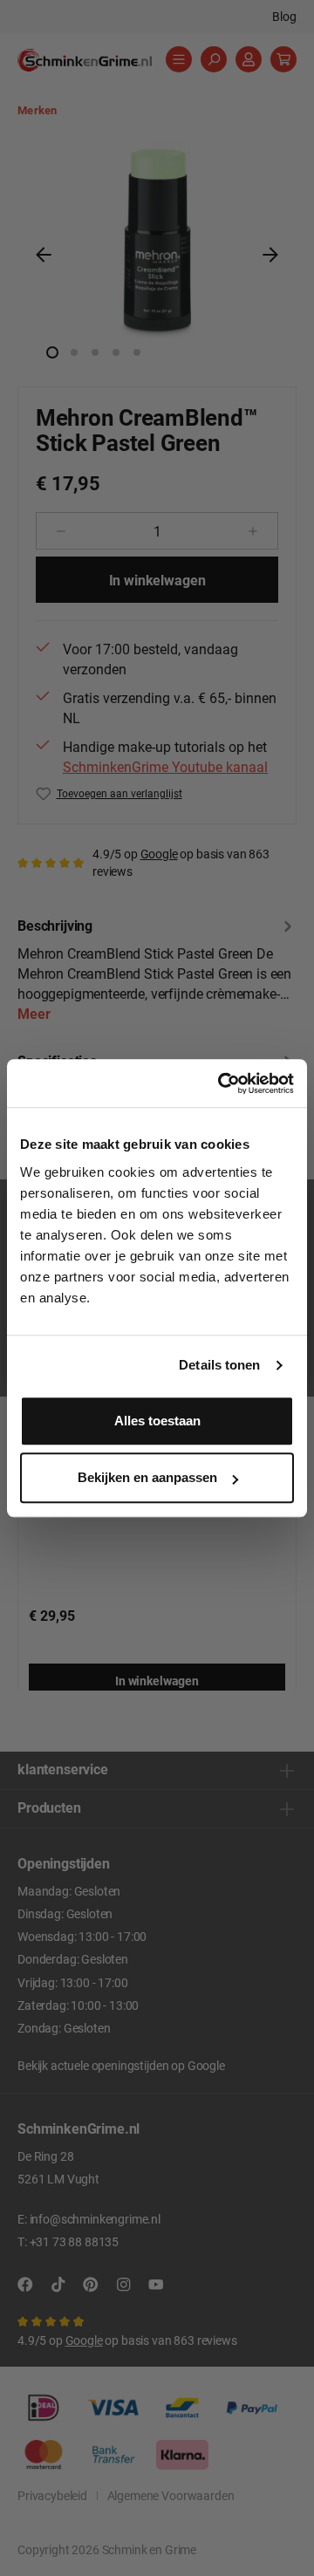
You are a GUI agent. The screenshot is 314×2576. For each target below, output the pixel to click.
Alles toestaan (157, 1421)
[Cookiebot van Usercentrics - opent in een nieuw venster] (222, 1083)
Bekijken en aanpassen (147, 1477)
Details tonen (219, 1365)
